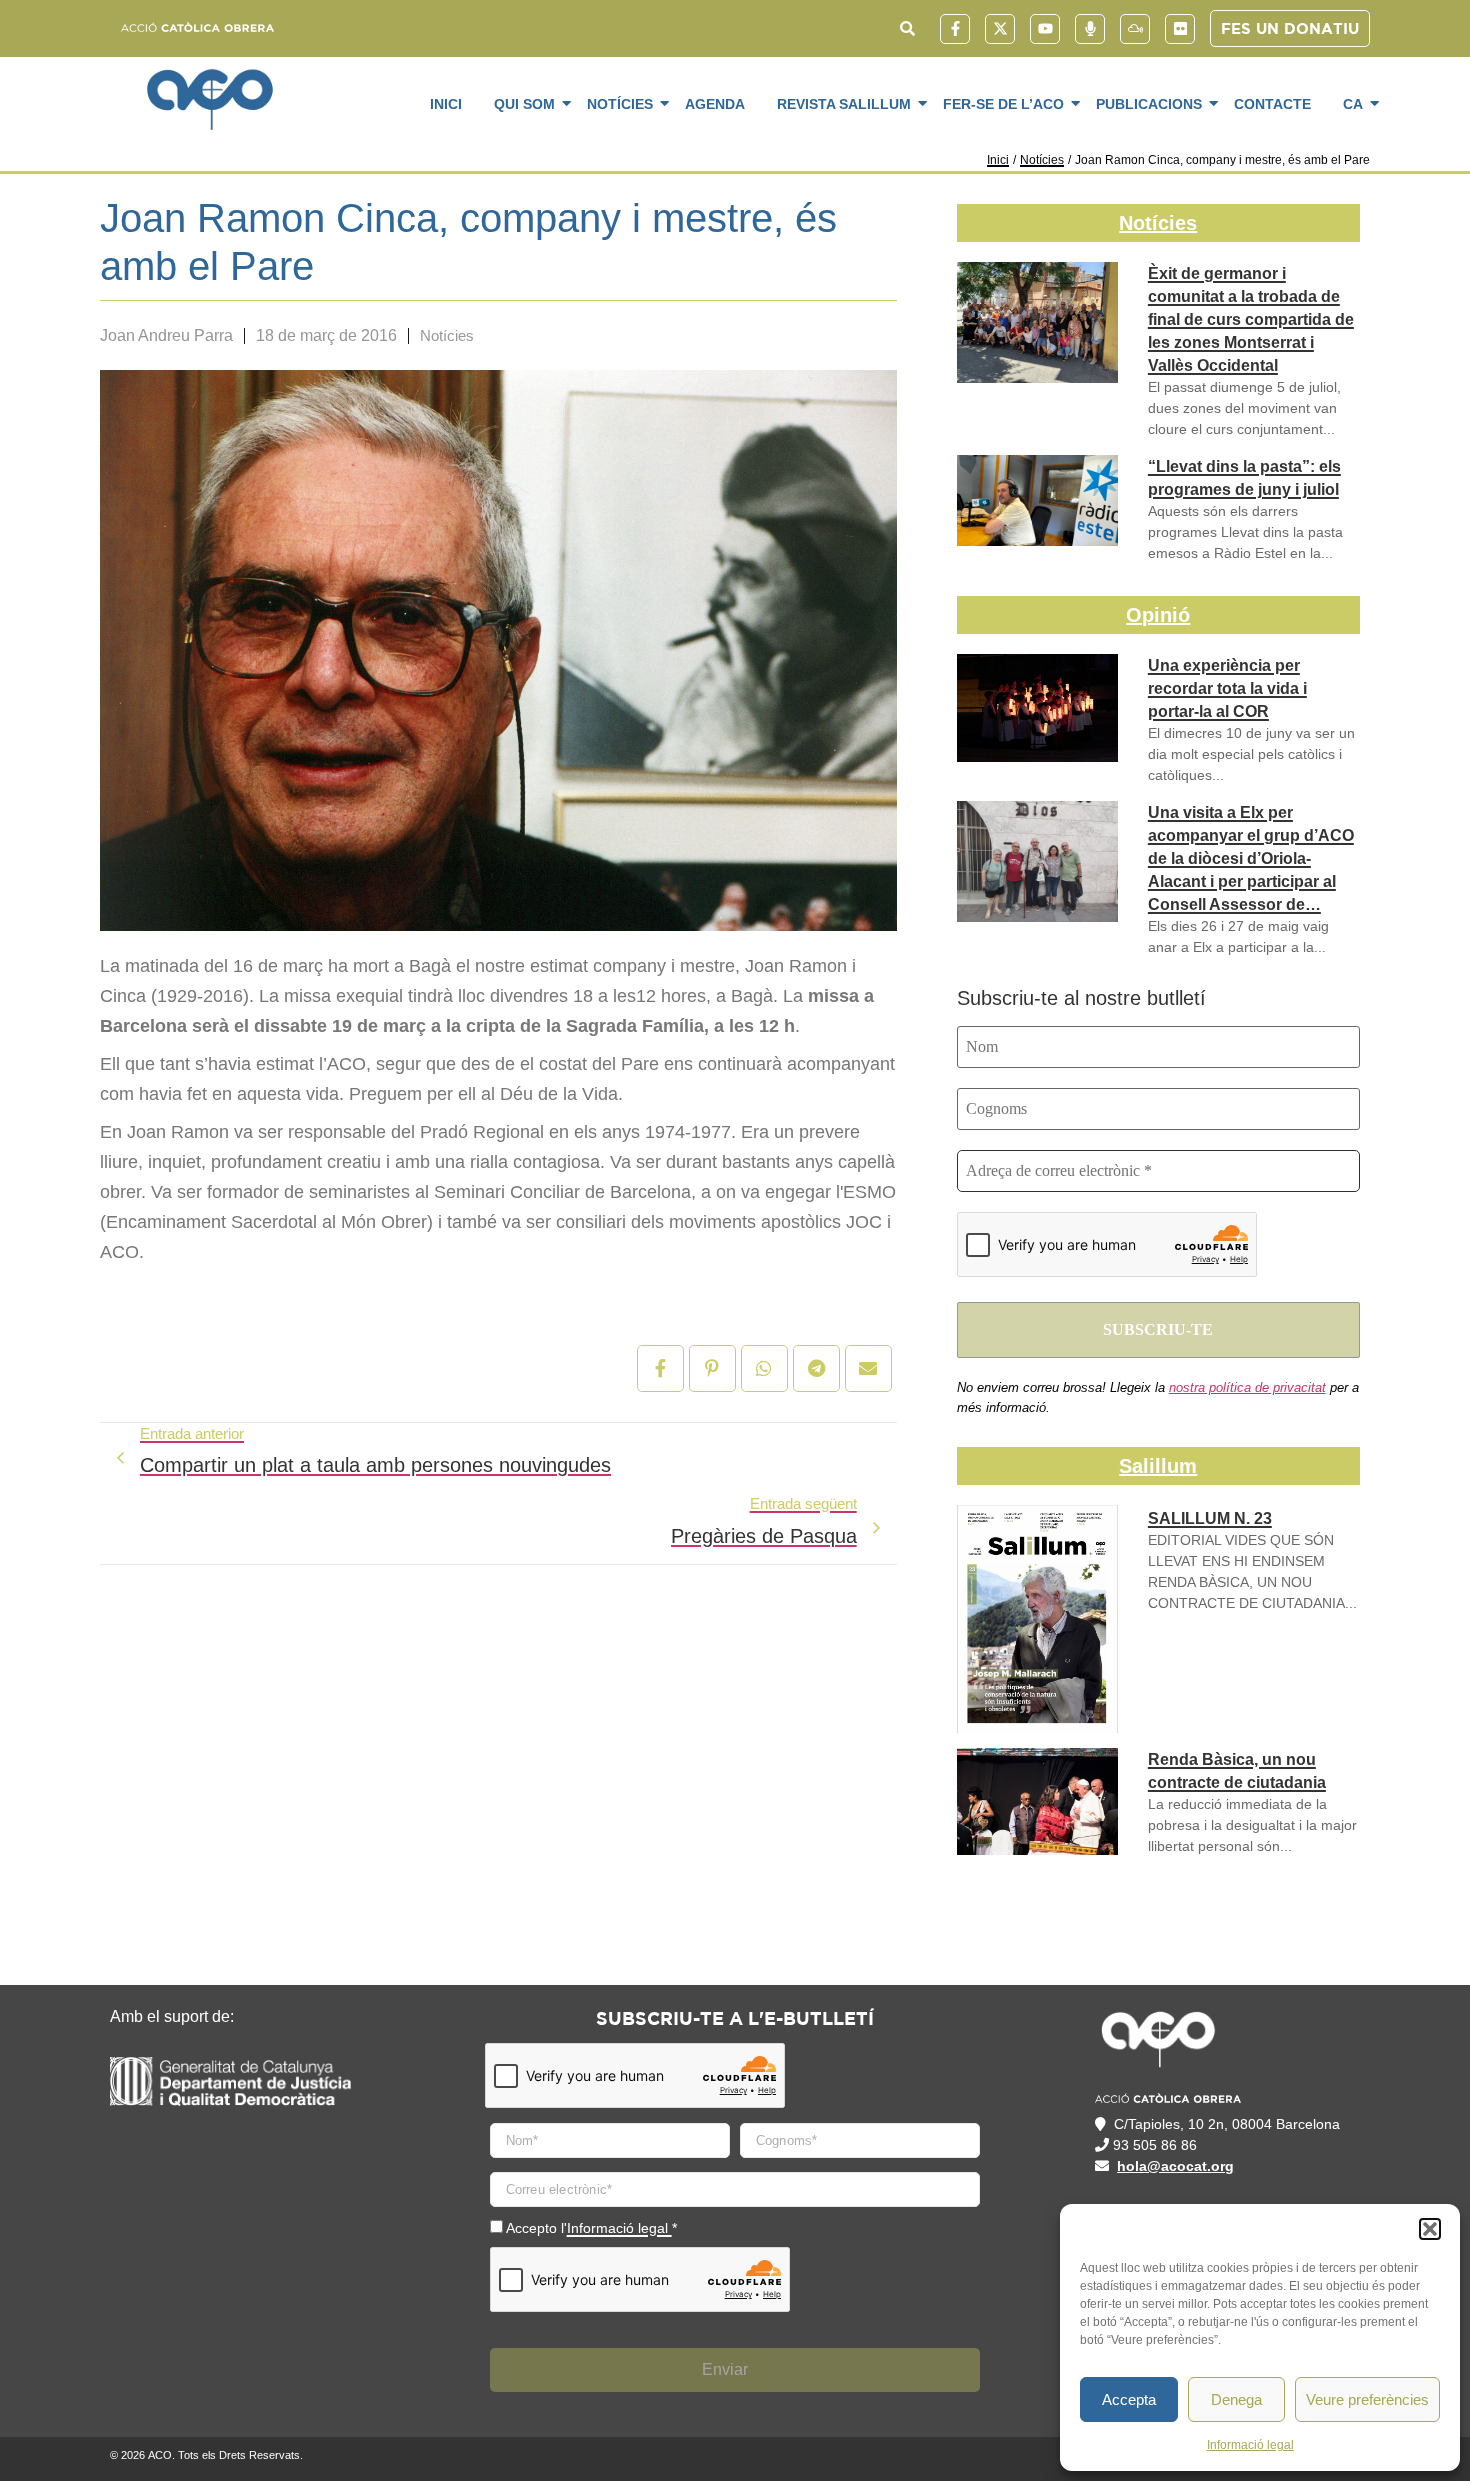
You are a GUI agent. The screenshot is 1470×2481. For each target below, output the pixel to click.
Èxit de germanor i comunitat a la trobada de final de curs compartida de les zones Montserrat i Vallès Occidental (1251, 319)
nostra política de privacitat (1247, 1387)
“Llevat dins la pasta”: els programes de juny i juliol (1244, 478)
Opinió (1158, 615)
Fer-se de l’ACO (1003, 104)
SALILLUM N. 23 (1210, 1518)
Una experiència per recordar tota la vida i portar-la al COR (1227, 688)
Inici (446, 104)
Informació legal (1250, 2445)
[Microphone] (1090, 29)
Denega (1236, 2399)
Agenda (715, 104)
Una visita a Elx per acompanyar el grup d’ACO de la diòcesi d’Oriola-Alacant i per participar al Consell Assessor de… (1251, 858)
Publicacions (1149, 104)
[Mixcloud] (1135, 29)
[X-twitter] (1000, 29)
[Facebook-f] (955, 29)
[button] (1430, 2229)
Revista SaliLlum (844, 104)
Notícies (620, 104)
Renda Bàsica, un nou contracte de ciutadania (1237, 1771)
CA (1353, 104)
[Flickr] (1180, 29)
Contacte (1272, 104)
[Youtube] (1045, 29)
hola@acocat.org (1175, 2166)
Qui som (524, 104)
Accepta (1129, 2399)
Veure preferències (1367, 2399)
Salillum (1158, 1466)
